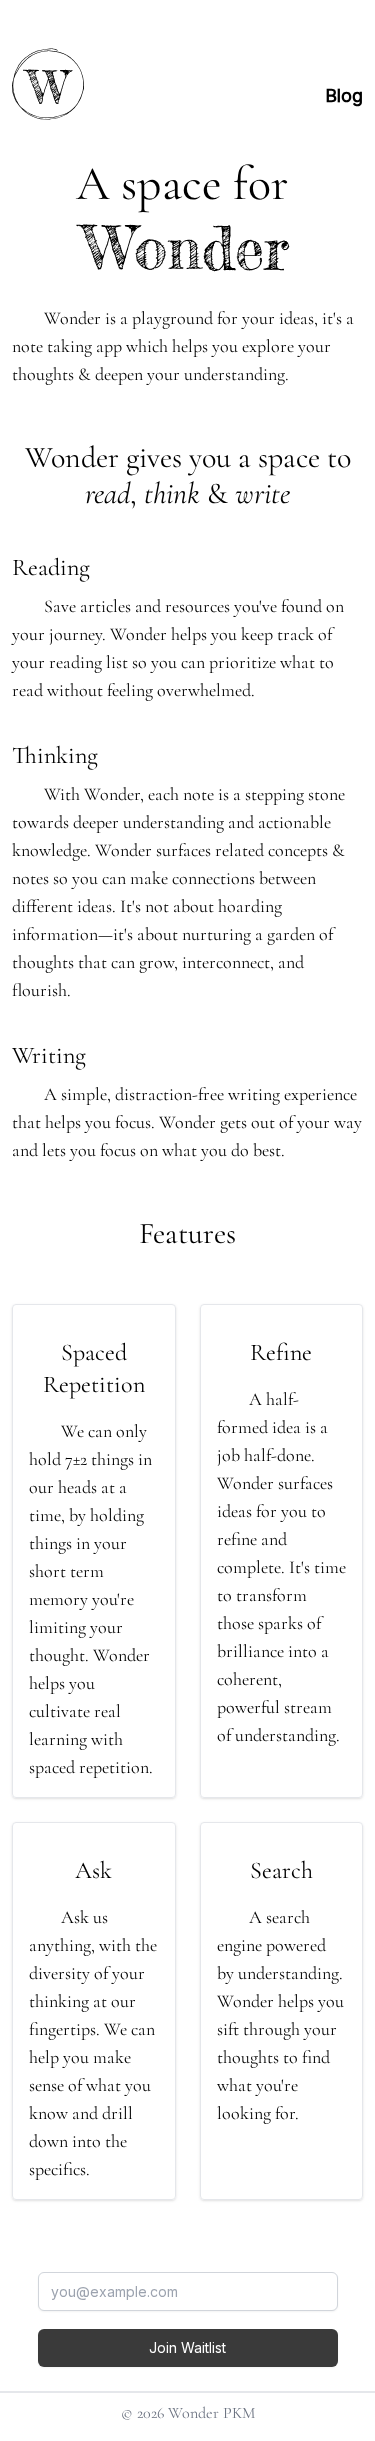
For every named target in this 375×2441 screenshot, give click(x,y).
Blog (344, 95)
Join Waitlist (187, 2347)
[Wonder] (60, 84)
